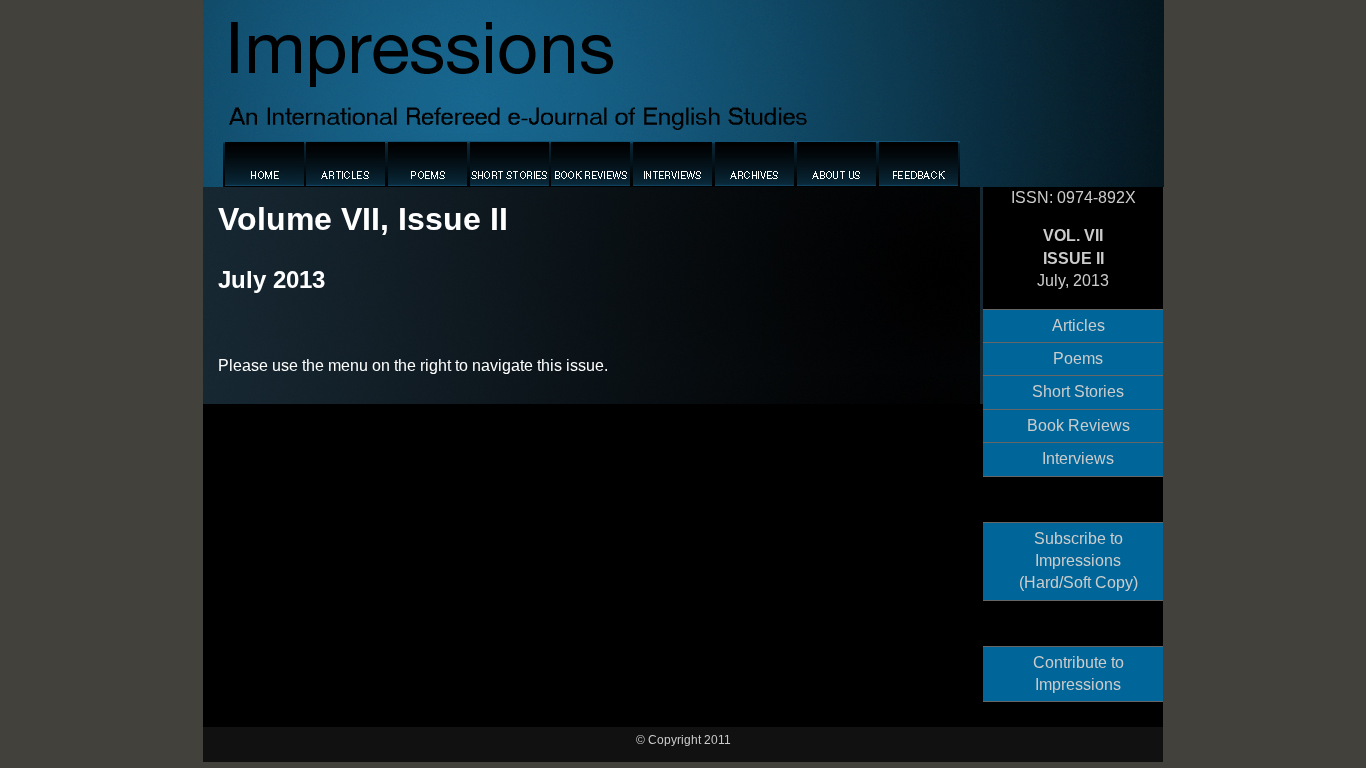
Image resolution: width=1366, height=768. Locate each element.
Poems (1078, 358)
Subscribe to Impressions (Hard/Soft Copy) (1078, 561)
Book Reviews (1078, 425)
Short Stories (1078, 391)
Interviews (1078, 458)
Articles (1078, 325)
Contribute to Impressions (1078, 673)
